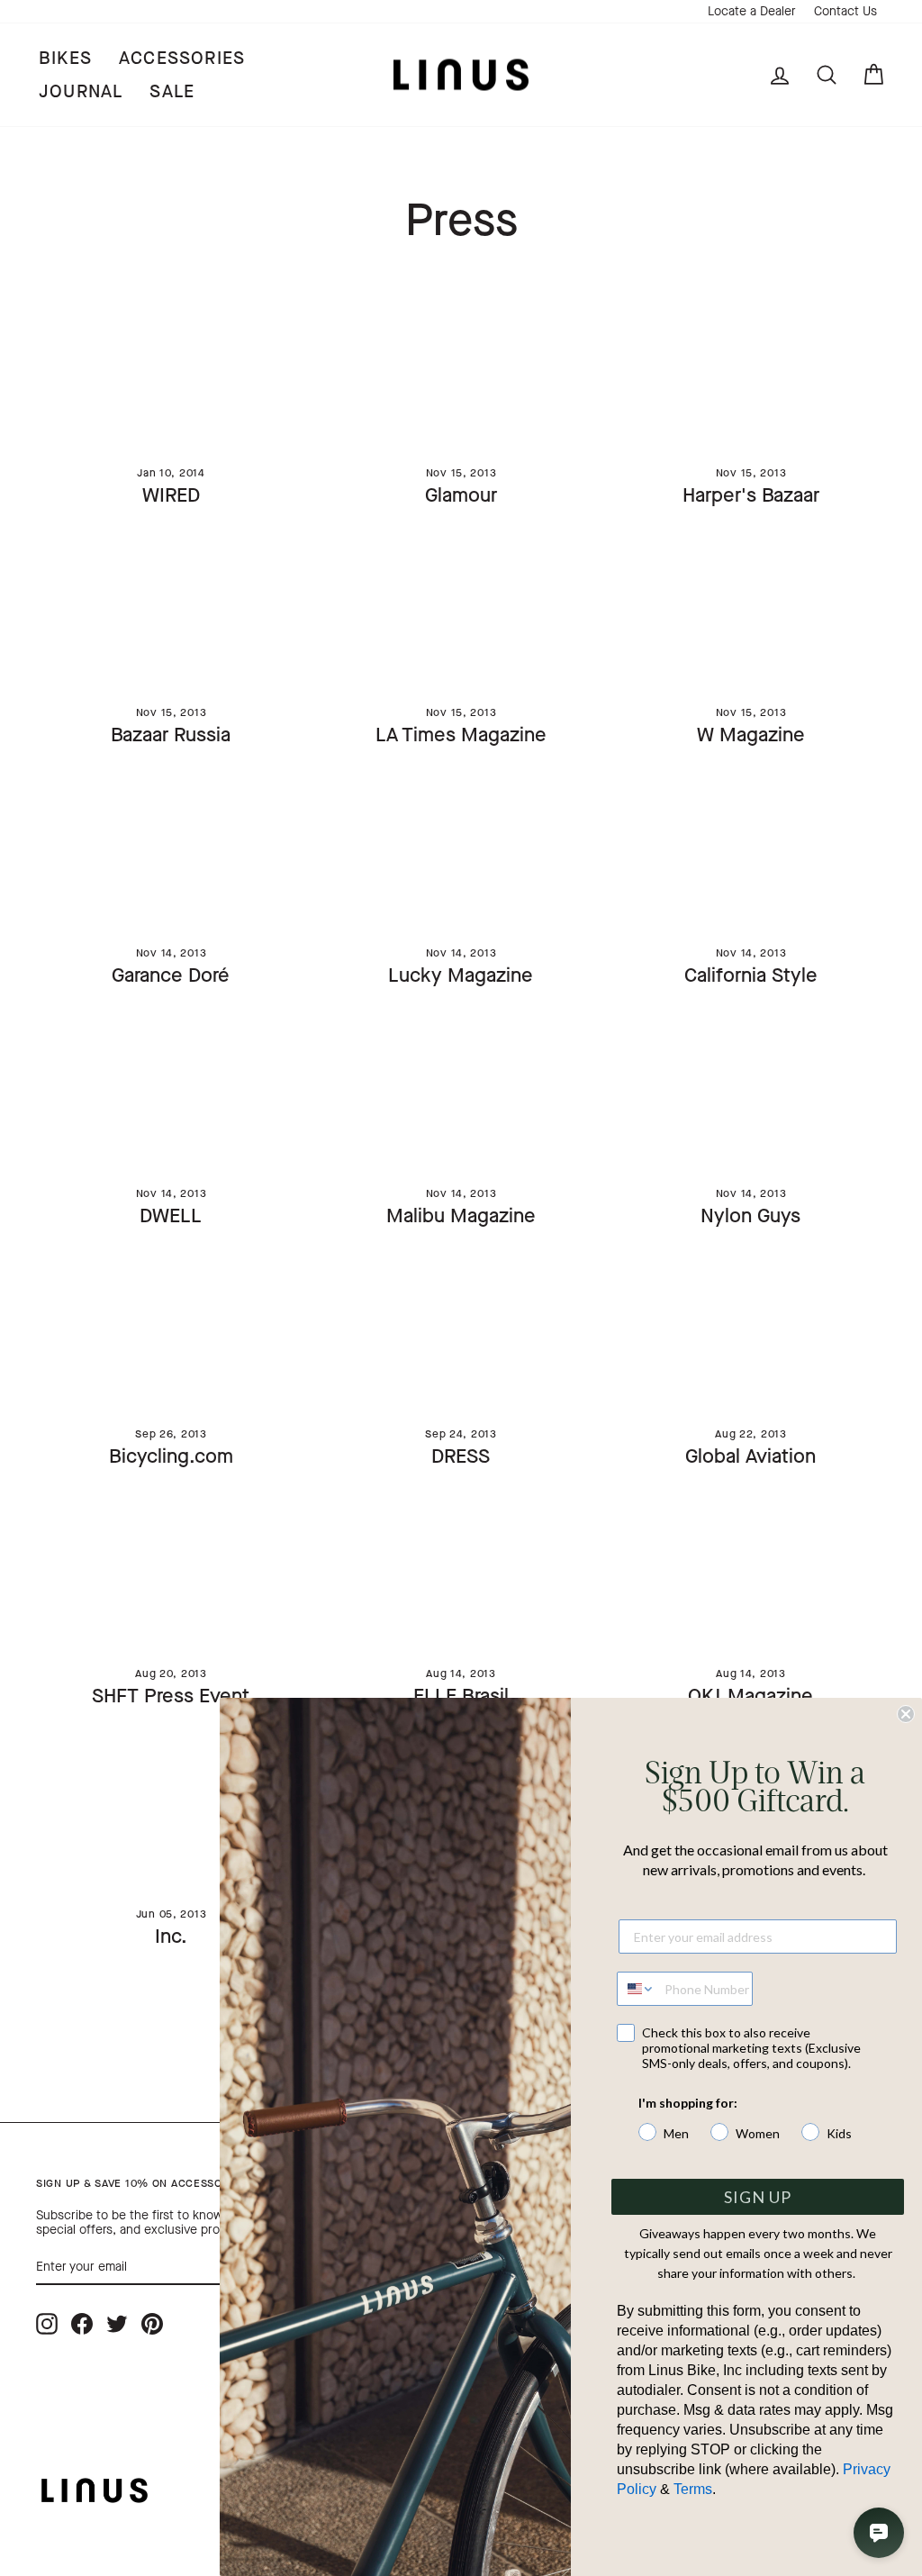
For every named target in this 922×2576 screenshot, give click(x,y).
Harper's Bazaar (751, 495)
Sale (172, 91)
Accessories (182, 58)
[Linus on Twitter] (117, 2323)
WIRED (171, 495)
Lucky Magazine (461, 975)
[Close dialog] (906, 1714)
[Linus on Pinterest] (152, 2323)
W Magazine (751, 735)
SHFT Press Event (171, 1696)
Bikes (65, 58)
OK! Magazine (750, 1696)
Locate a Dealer (752, 11)
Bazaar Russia (171, 735)
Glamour (461, 495)
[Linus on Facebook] (82, 2323)
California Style (751, 975)
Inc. (171, 1936)
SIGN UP (758, 2197)
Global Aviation (750, 1456)
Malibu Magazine (461, 1215)
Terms (693, 2489)
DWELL (171, 1215)
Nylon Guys (750, 1215)
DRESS (461, 1456)
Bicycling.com (171, 1456)
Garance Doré (171, 975)
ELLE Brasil (461, 1696)
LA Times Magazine (461, 735)
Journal (81, 91)
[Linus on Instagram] (47, 2323)
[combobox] (637, 1989)
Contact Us (845, 11)
